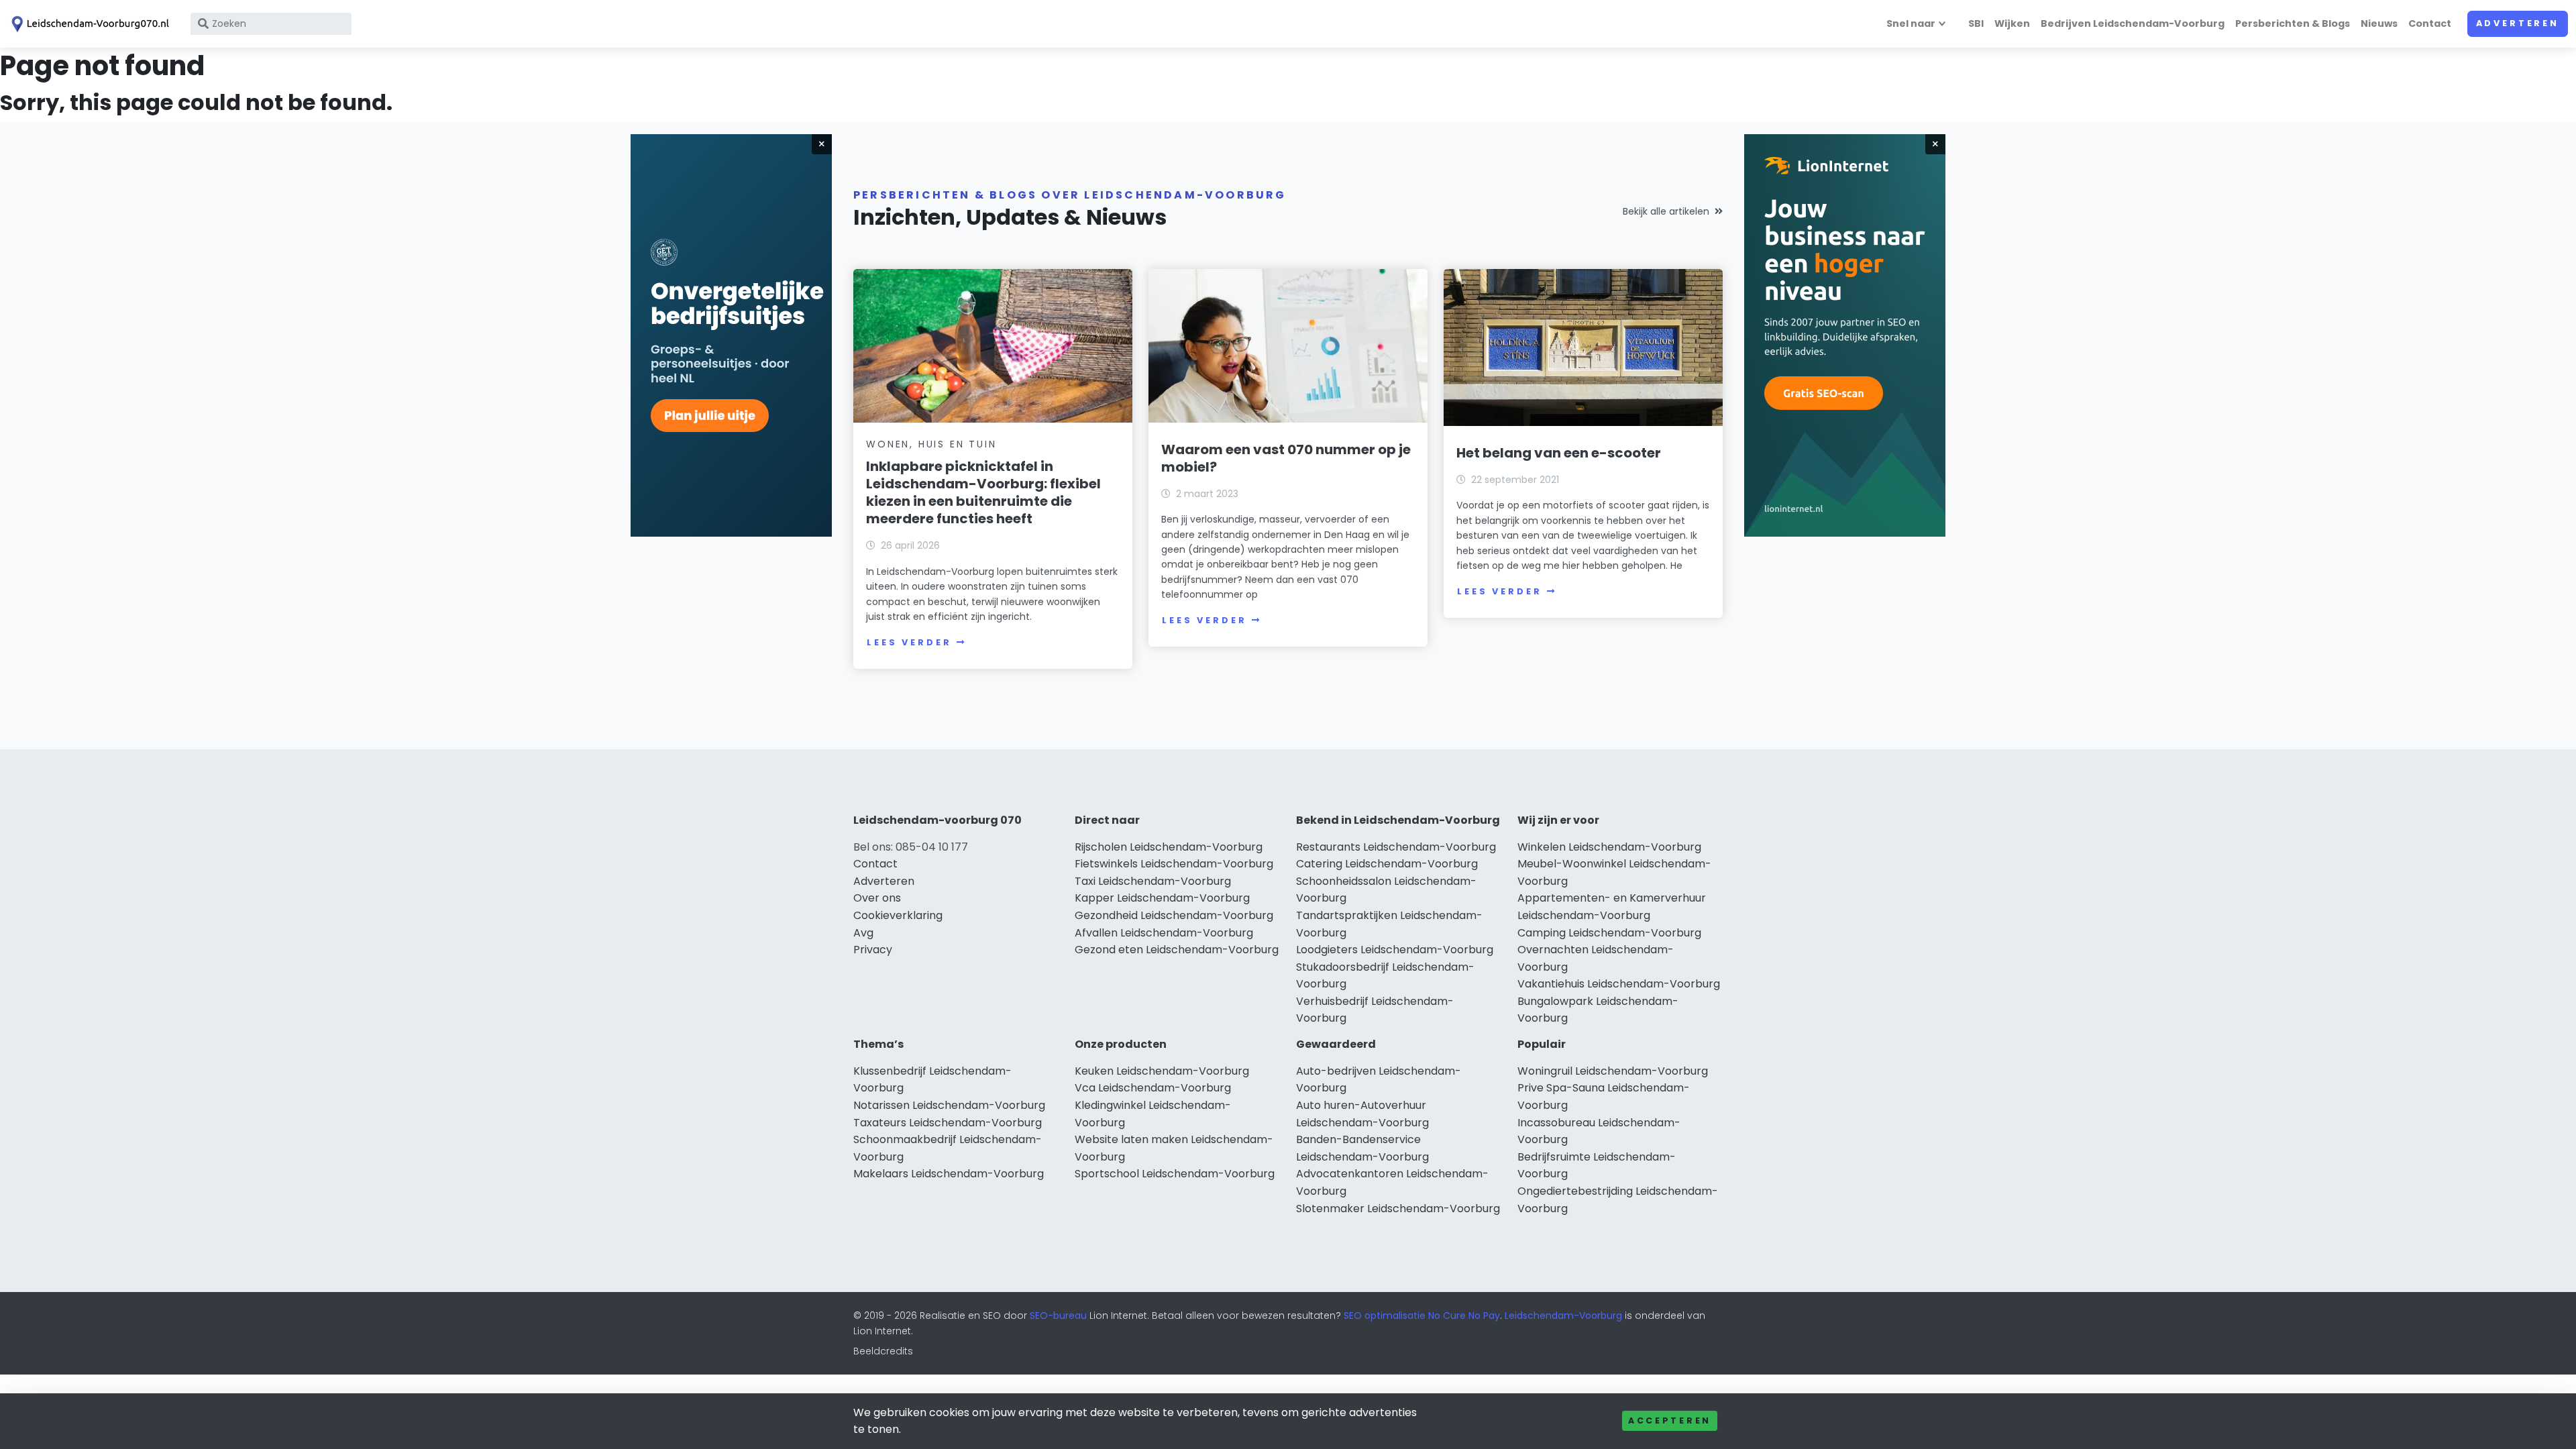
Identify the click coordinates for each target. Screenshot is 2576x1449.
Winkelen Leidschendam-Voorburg (1609, 847)
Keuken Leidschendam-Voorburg (1162, 1071)
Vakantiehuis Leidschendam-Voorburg (1619, 984)
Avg (863, 933)
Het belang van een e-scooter (1559, 453)
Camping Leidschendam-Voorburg (1609, 933)
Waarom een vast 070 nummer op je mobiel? (1286, 458)
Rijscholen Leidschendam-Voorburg (1169, 847)
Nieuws (2379, 23)
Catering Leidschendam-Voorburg (1387, 864)
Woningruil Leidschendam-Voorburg (1613, 1071)
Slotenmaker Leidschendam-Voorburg (1398, 1209)
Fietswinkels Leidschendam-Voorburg (1174, 864)
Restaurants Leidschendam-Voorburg (1396, 847)
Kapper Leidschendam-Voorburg (1162, 898)
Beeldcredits (883, 1351)
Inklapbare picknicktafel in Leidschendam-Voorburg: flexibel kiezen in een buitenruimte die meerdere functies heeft (983, 492)
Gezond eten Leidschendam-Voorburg (1177, 950)
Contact (2430, 23)
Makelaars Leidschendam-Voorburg (949, 1174)
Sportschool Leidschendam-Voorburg (1175, 1174)
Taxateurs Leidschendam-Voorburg (948, 1123)
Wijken (2012, 23)
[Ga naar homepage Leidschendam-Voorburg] (89, 24)
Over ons (877, 898)
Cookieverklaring (898, 915)
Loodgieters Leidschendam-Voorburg (1395, 950)
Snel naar (1911, 23)
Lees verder (909, 642)
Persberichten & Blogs (2293, 23)
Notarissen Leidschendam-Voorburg (949, 1105)
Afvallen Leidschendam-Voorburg (1164, 933)
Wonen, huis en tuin (931, 444)
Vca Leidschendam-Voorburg (1153, 1088)
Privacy (873, 950)
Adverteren (2518, 23)
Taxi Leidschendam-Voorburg (1153, 881)
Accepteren (1670, 1420)
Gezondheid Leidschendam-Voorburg (1174, 915)
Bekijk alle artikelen (1666, 211)
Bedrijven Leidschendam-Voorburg (2133, 23)
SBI (1976, 23)
